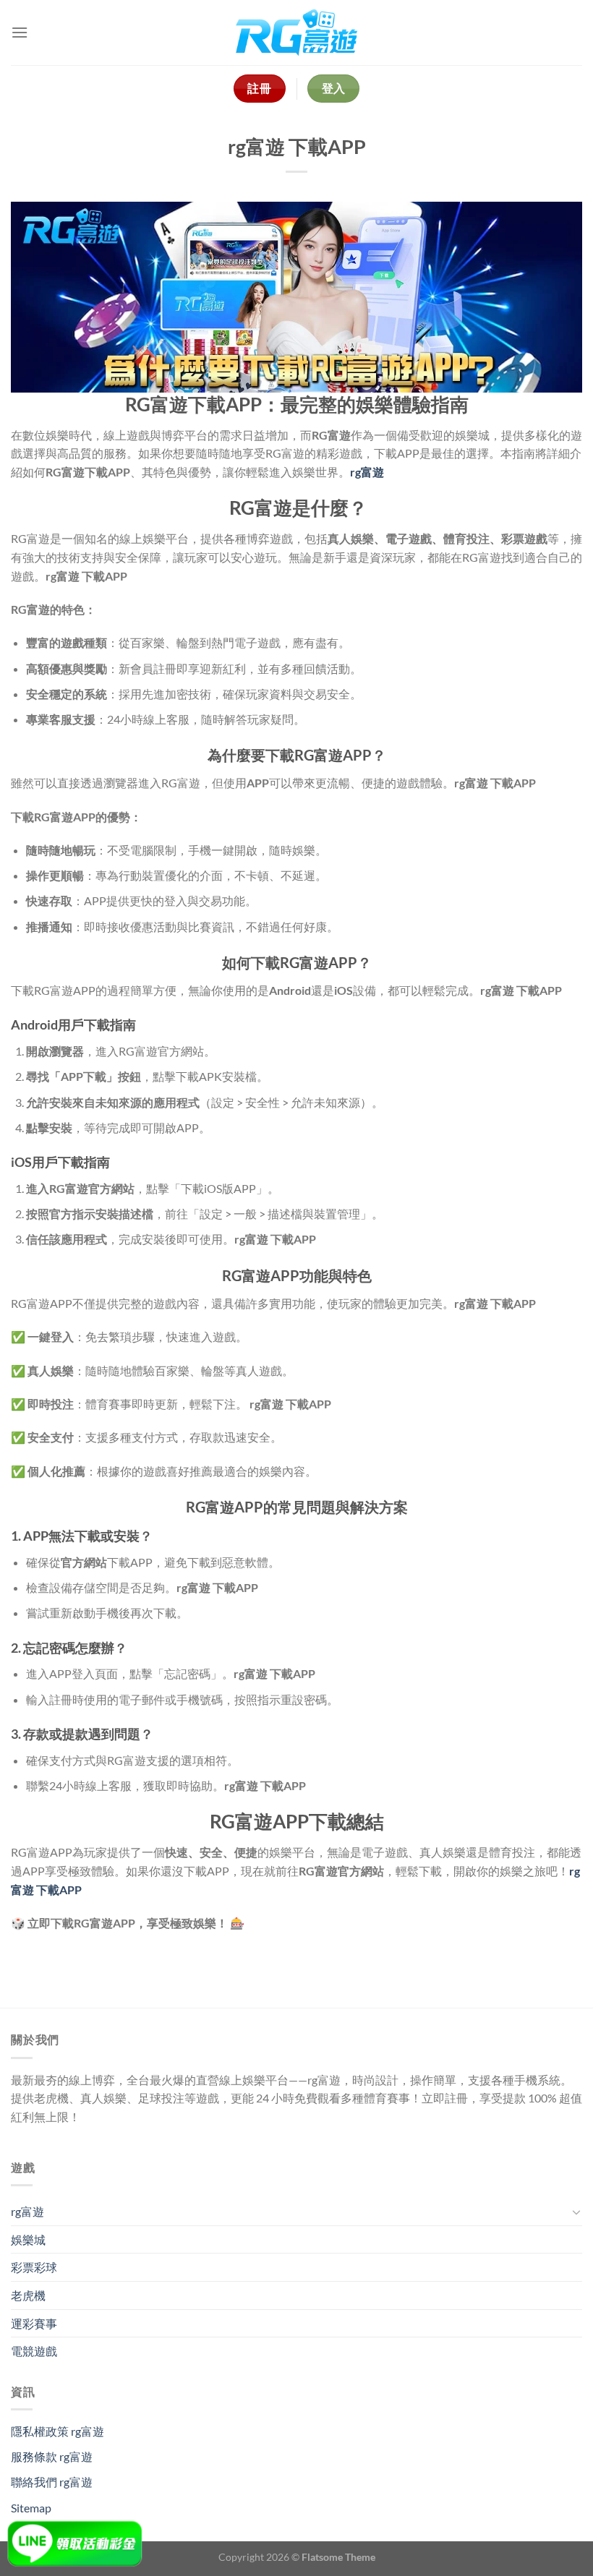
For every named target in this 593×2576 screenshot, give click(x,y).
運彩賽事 (34, 2323)
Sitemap (31, 2508)
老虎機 (28, 2295)
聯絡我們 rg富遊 (52, 2482)
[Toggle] (576, 2212)
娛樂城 (28, 2239)
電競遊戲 (34, 2351)
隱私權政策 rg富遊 (57, 2431)
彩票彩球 (34, 2267)
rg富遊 (27, 2211)
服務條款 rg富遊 (52, 2456)
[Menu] (20, 32)
